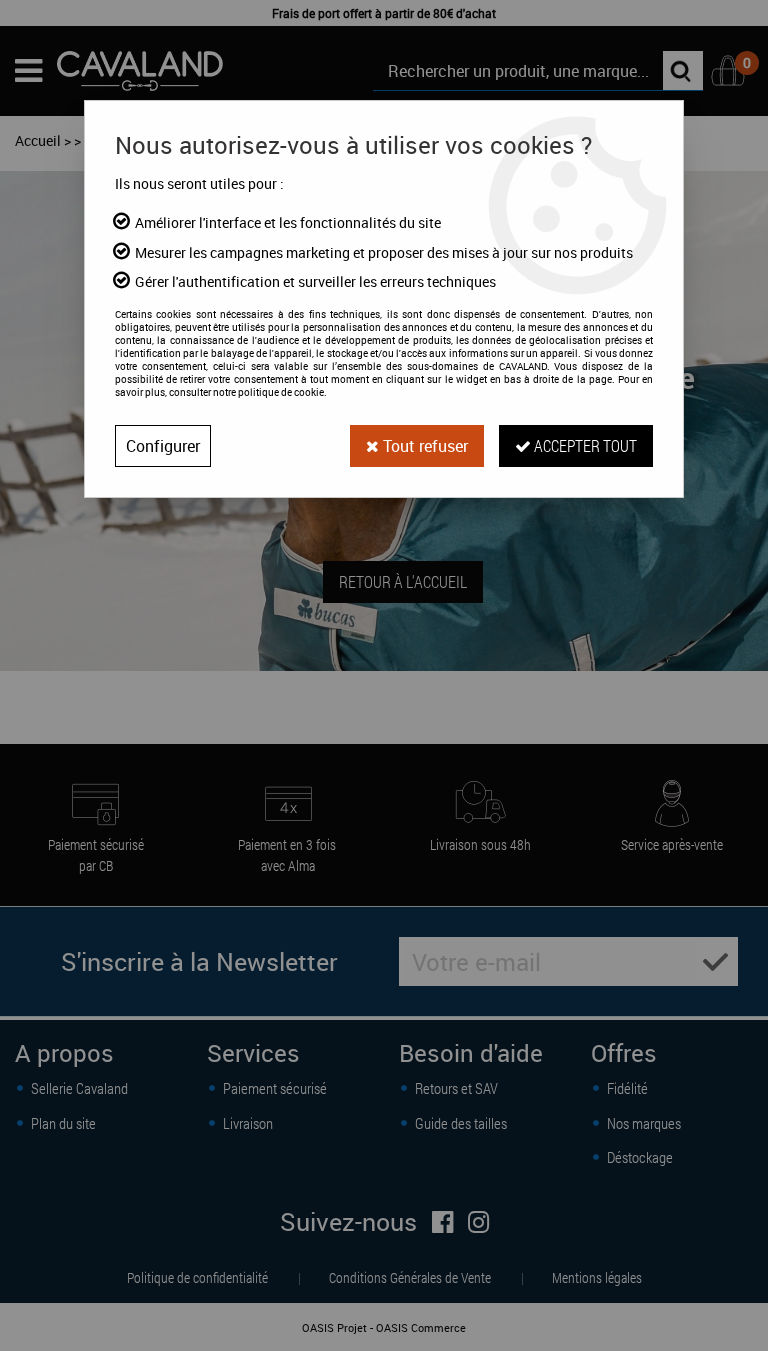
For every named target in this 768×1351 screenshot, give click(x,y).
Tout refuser (423, 446)
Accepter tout (584, 445)
